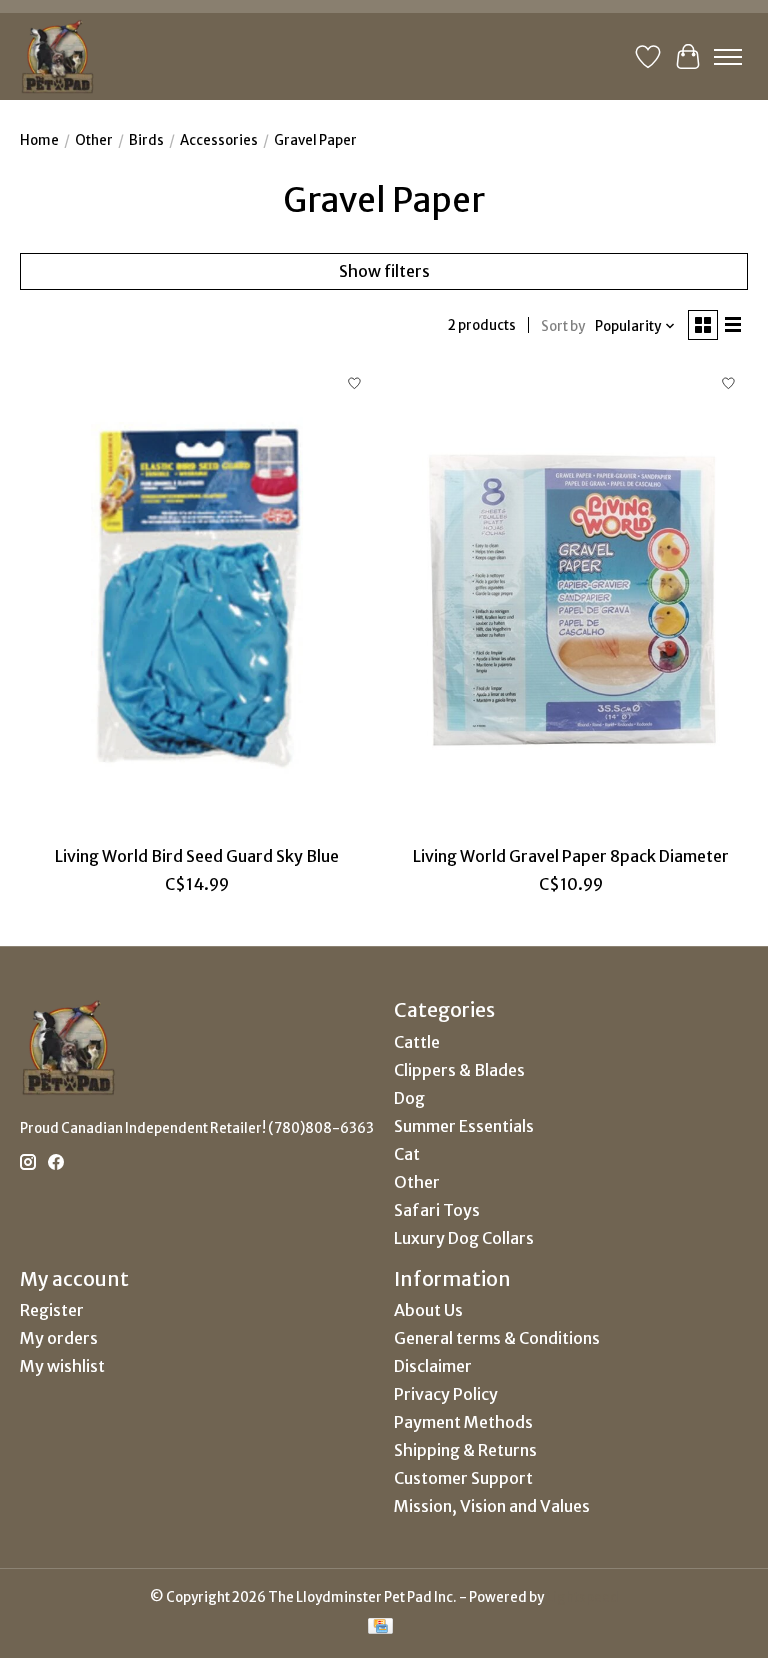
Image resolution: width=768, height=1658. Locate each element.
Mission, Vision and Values (492, 1506)
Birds (146, 140)
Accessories (219, 140)
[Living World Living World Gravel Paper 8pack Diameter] (571, 599)
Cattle (417, 1042)
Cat (407, 1154)
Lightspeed (582, 1597)
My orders (59, 1338)
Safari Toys (437, 1210)
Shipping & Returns (465, 1450)
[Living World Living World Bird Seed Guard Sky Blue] (197, 599)
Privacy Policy (446, 1394)
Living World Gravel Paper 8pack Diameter (571, 856)
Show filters (384, 271)
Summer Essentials (464, 1126)
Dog (409, 1098)
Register (52, 1310)
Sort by (563, 326)
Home (39, 140)
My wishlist (62, 1366)
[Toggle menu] (728, 57)
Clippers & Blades (459, 1070)
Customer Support (463, 1478)
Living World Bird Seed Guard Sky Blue (197, 856)
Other (94, 140)
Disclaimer (433, 1366)
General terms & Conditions (497, 1338)
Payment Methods (463, 1422)
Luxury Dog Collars (464, 1238)
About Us (428, 1310)
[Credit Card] (380, 1628)
